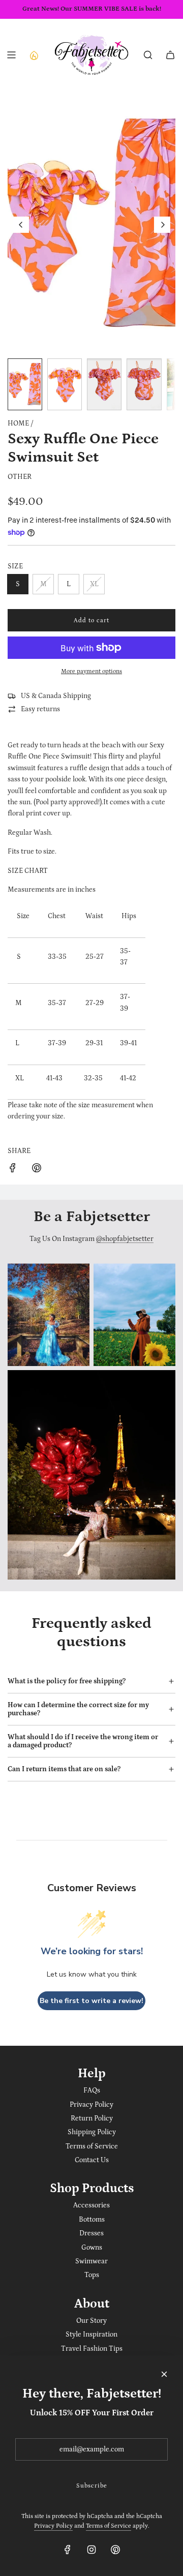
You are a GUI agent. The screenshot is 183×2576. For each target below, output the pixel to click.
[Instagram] (91, 2550)
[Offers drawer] (34, 55)
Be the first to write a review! (91, 2001)
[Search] (148, 55)
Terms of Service (109, 2526)
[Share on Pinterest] (37, 1170)
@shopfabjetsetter (125, 1239)
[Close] (164, 2374)
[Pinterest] (115, 2550)
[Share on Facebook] (13, 1170)
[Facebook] (68, 2550)
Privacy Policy (53, 2526)
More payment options (91, 671)
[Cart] (170, 55)
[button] (21, 225)
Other (20, 477)
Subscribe (92, 2486)
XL (94, 584)
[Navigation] (11, 55)
